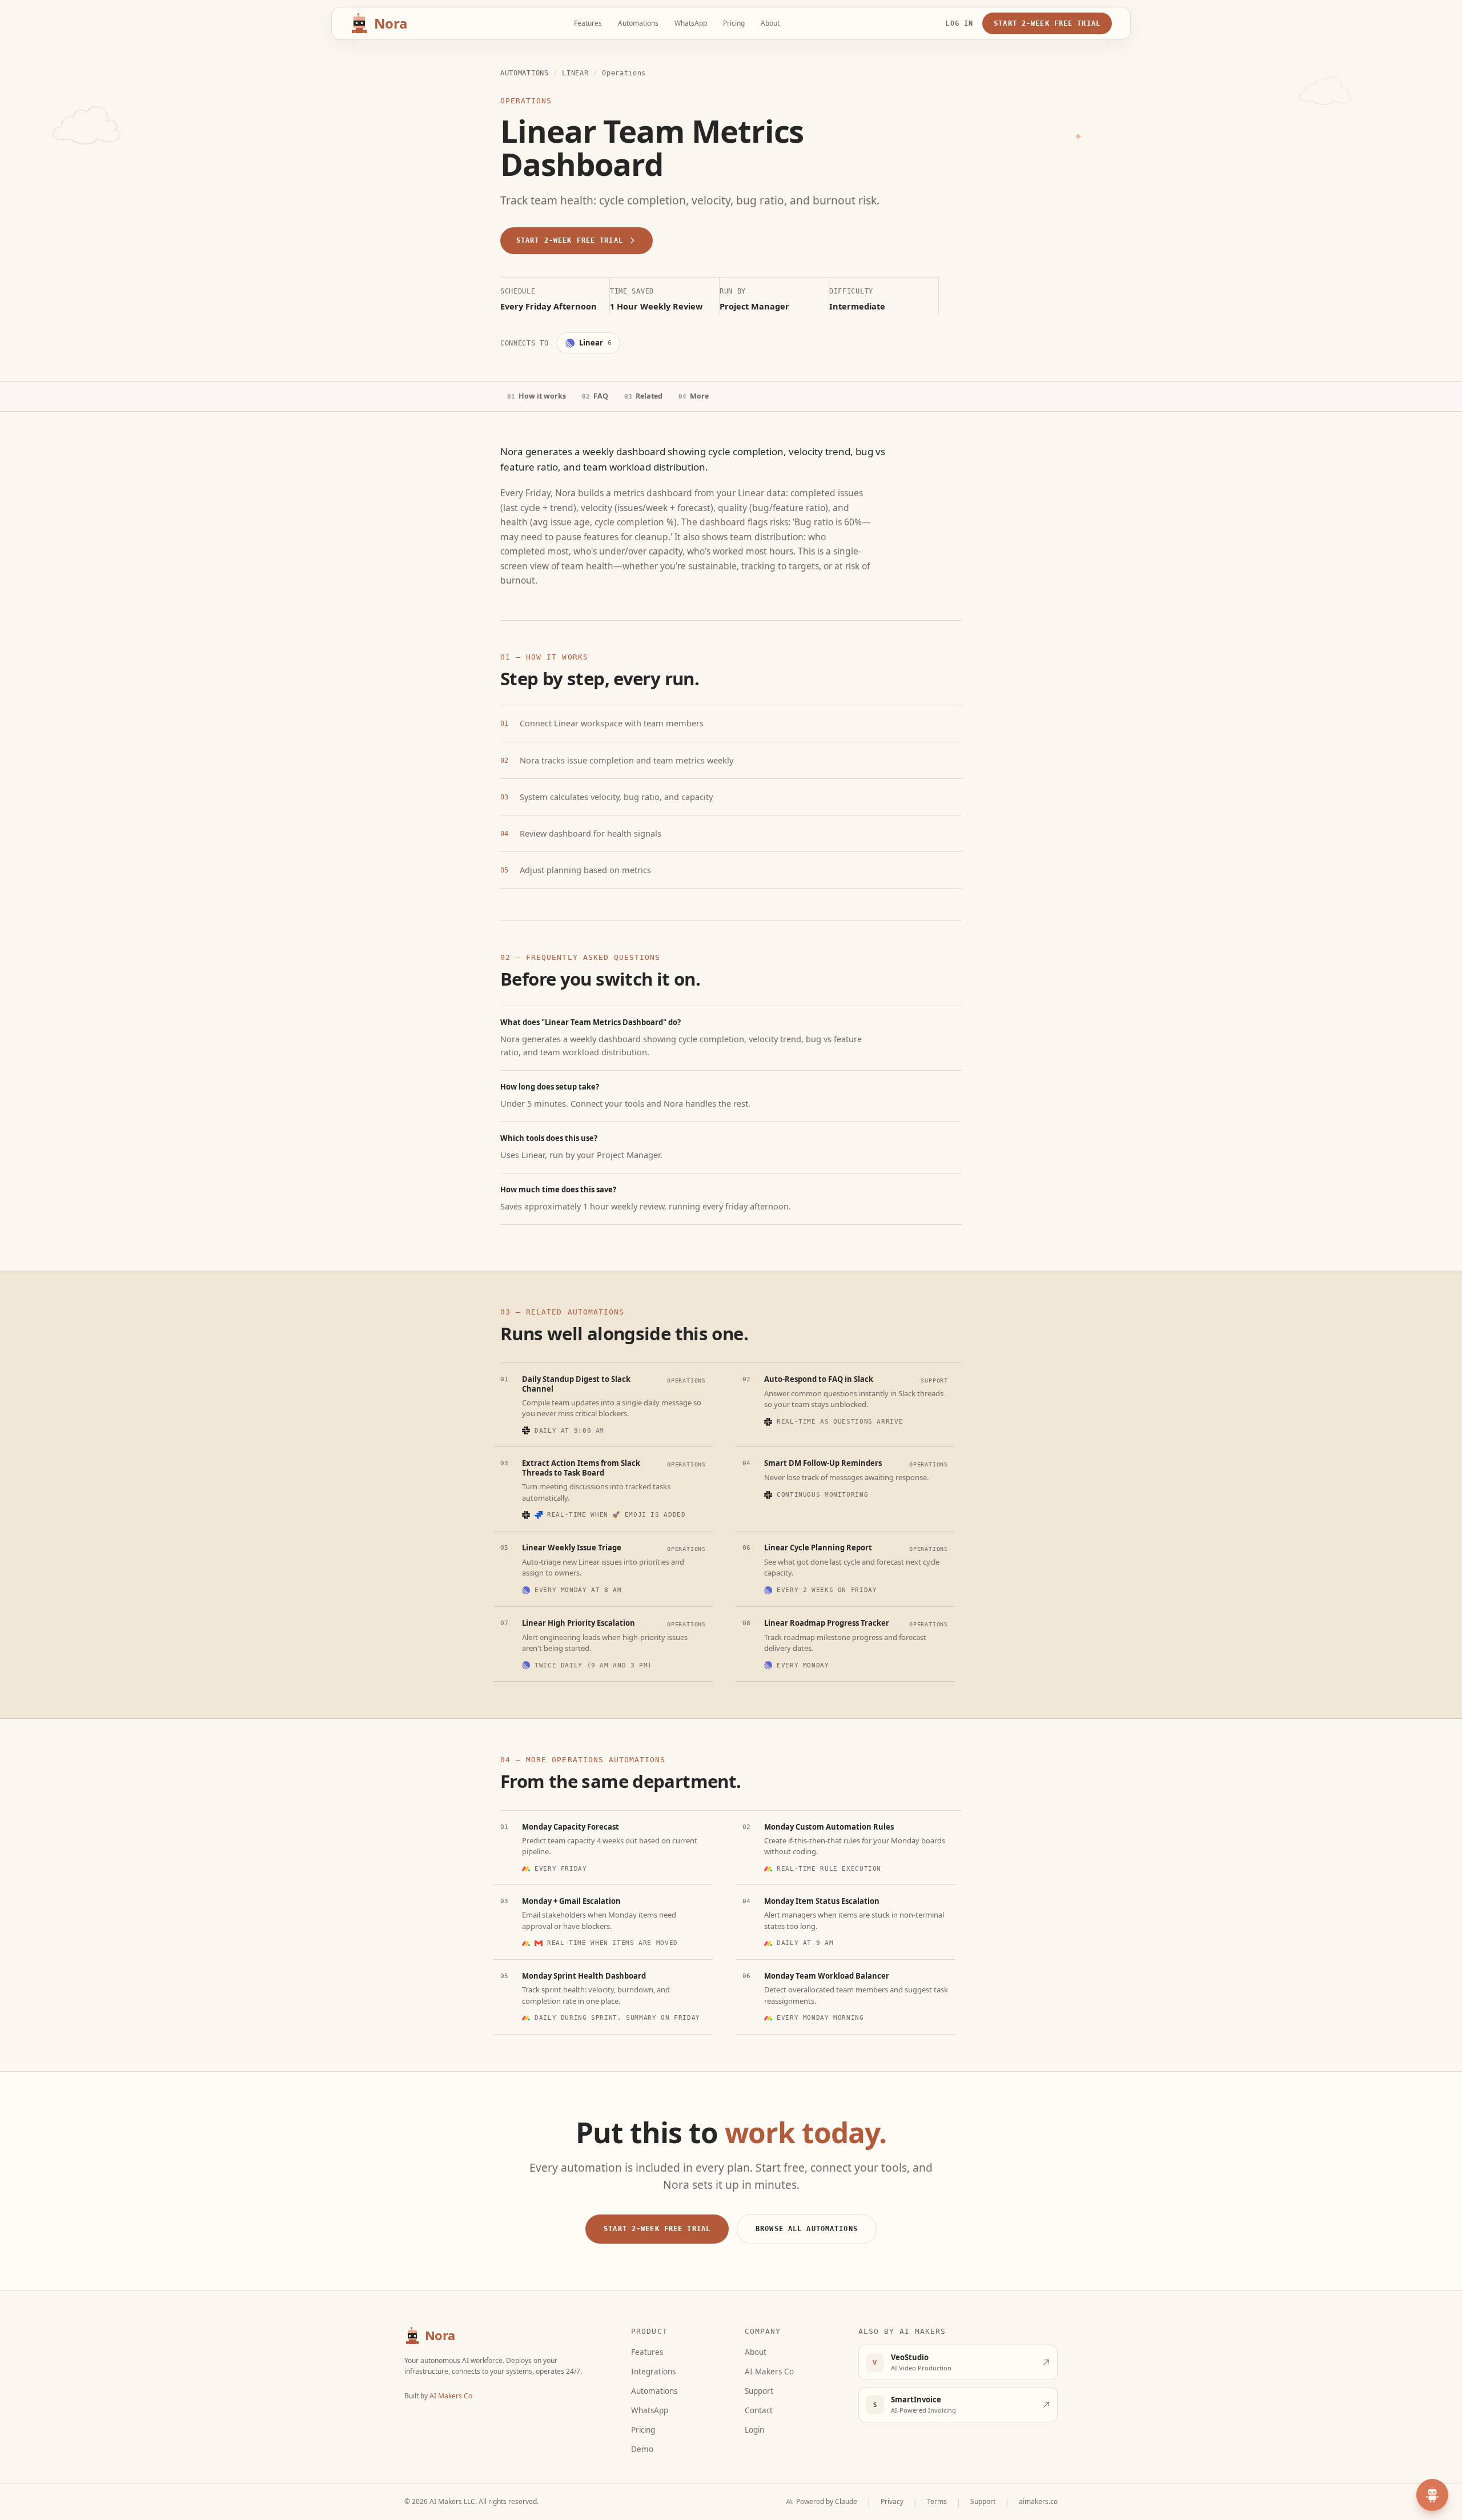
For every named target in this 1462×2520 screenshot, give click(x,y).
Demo (642, 2449)
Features (588, 23)
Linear (575, 73)
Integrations (653, 2372)
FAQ (595, 396)
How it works (537, 396)
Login (754, 2430)
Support (759, 2391)
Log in (959, 23)
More (694, 396)
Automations (638, 23)
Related (643, 396)
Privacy (892, 2501)
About (770, 23)
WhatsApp (691, 23)
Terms (937, 2501)
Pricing (734, 23)
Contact (759, 2410)
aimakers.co (1038, 2501)
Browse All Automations (807, 2228)
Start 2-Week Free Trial (1047, 23)
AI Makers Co (451, 2396)
